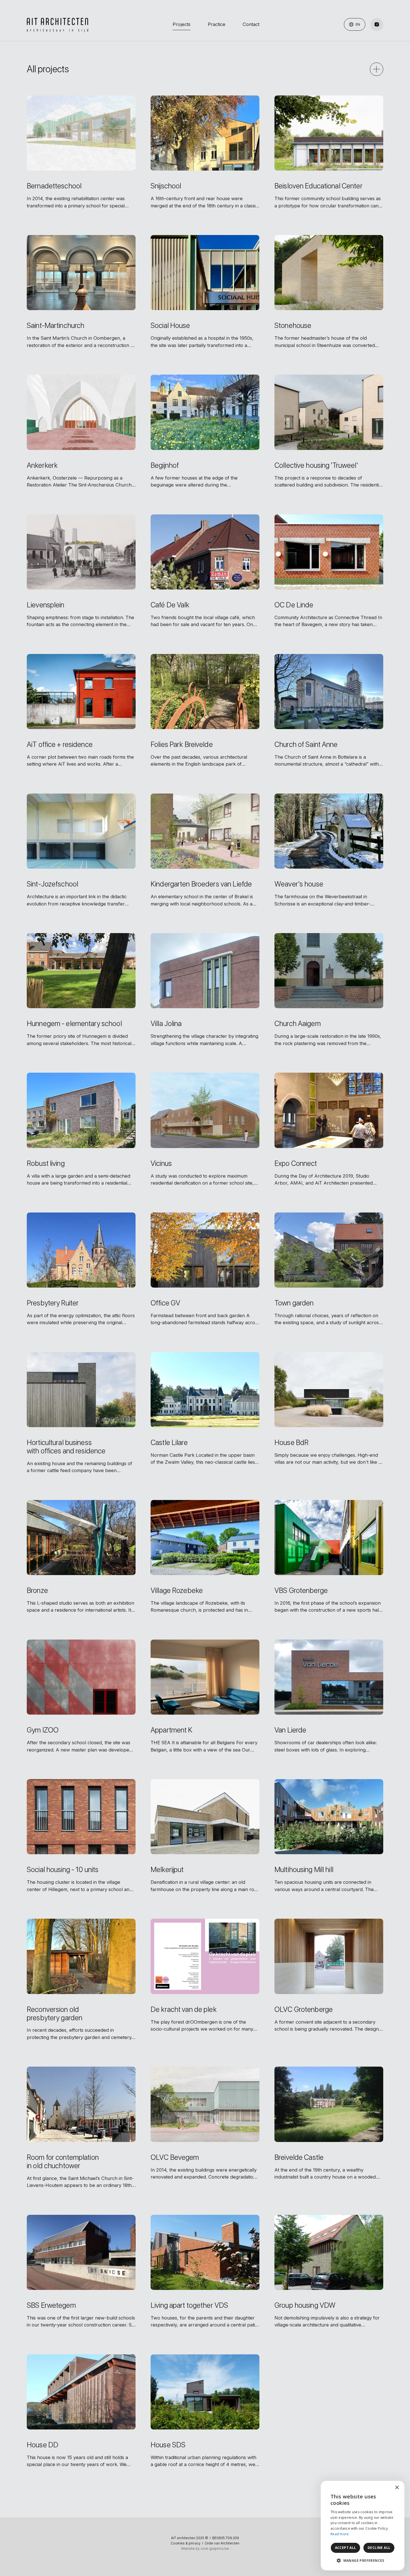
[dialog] (363, 2526)
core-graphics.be (215, 2549)
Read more (340, 2534)
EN (357, 24)
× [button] (397, 2488)
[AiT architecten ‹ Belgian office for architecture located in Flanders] (57, 25)
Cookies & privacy (186, 2543)
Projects (182, 24)
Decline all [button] (379, 2548)
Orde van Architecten (222, 2543)
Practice (217, 24)
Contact (251, 24)
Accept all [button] (346, 2548)
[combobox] (385, 2488)
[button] (363, 2561)
